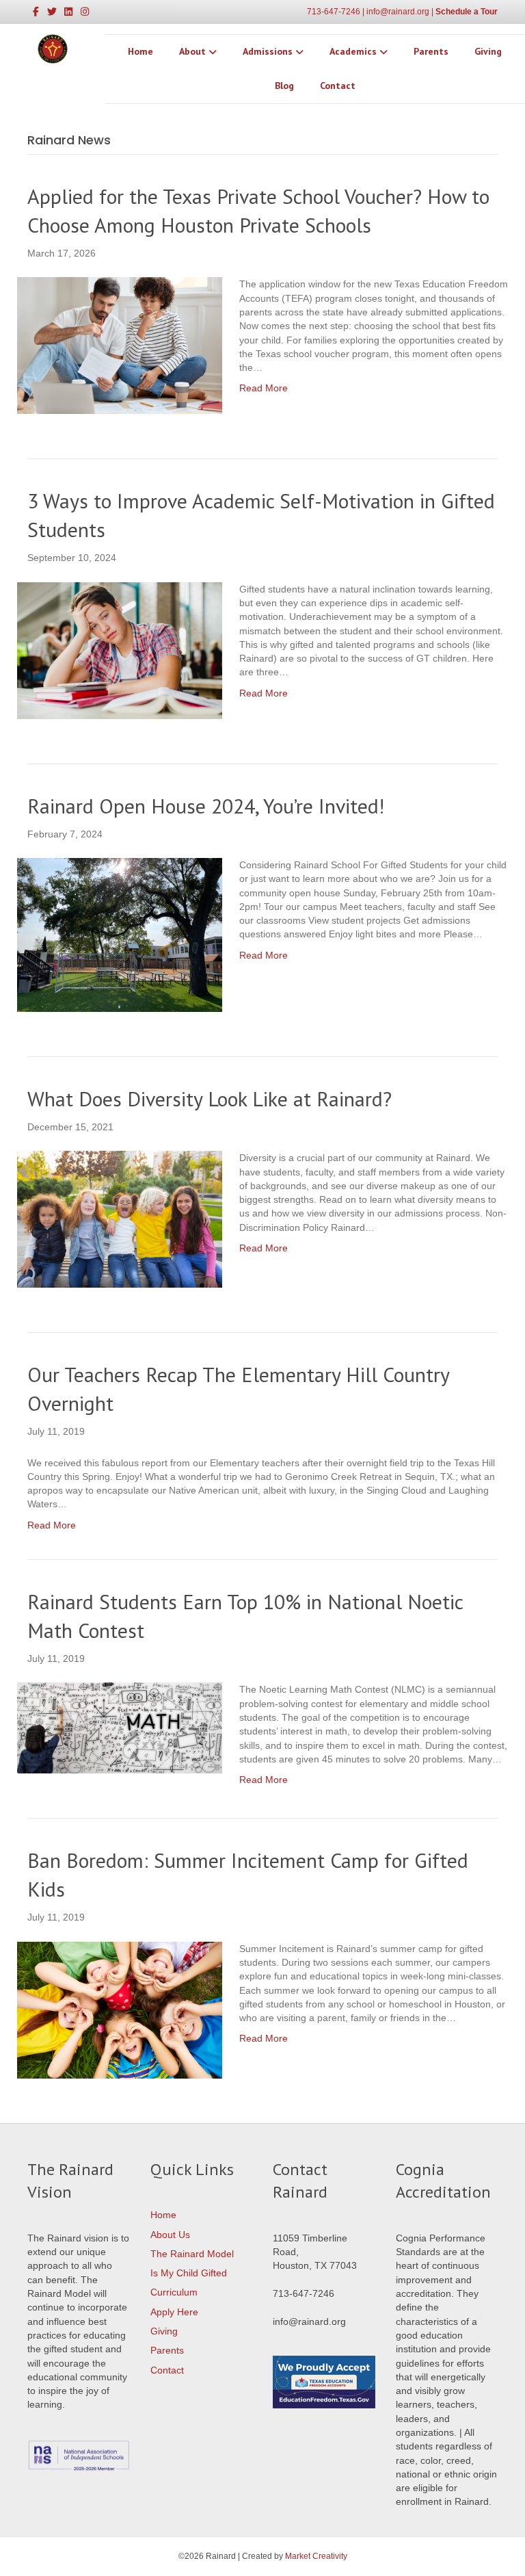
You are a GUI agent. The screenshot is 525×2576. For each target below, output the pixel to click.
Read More (264, 388)
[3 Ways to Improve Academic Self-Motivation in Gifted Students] (120, 649)
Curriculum (174, 2292)
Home (140, 51)
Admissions (268, 51)
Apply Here (174, 2312)
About (192, 51)
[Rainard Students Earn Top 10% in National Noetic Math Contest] (120, 1728)
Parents (431, 51)
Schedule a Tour (467, 12)
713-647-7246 (334, 12)
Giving (488, 51)
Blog (284, 86)
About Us (170, 2235)
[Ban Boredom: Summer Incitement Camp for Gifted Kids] (120, 2009)
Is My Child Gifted (189, 2273)
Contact (338, 86)
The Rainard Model (192, 2254)
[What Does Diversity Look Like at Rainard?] (120, 1219)
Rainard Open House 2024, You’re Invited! (206, 806)
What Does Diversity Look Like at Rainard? (210, 1098)
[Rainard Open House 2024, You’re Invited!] (120, 934)
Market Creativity (316, 2556)
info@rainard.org (398, 12)
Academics (353, 51)
